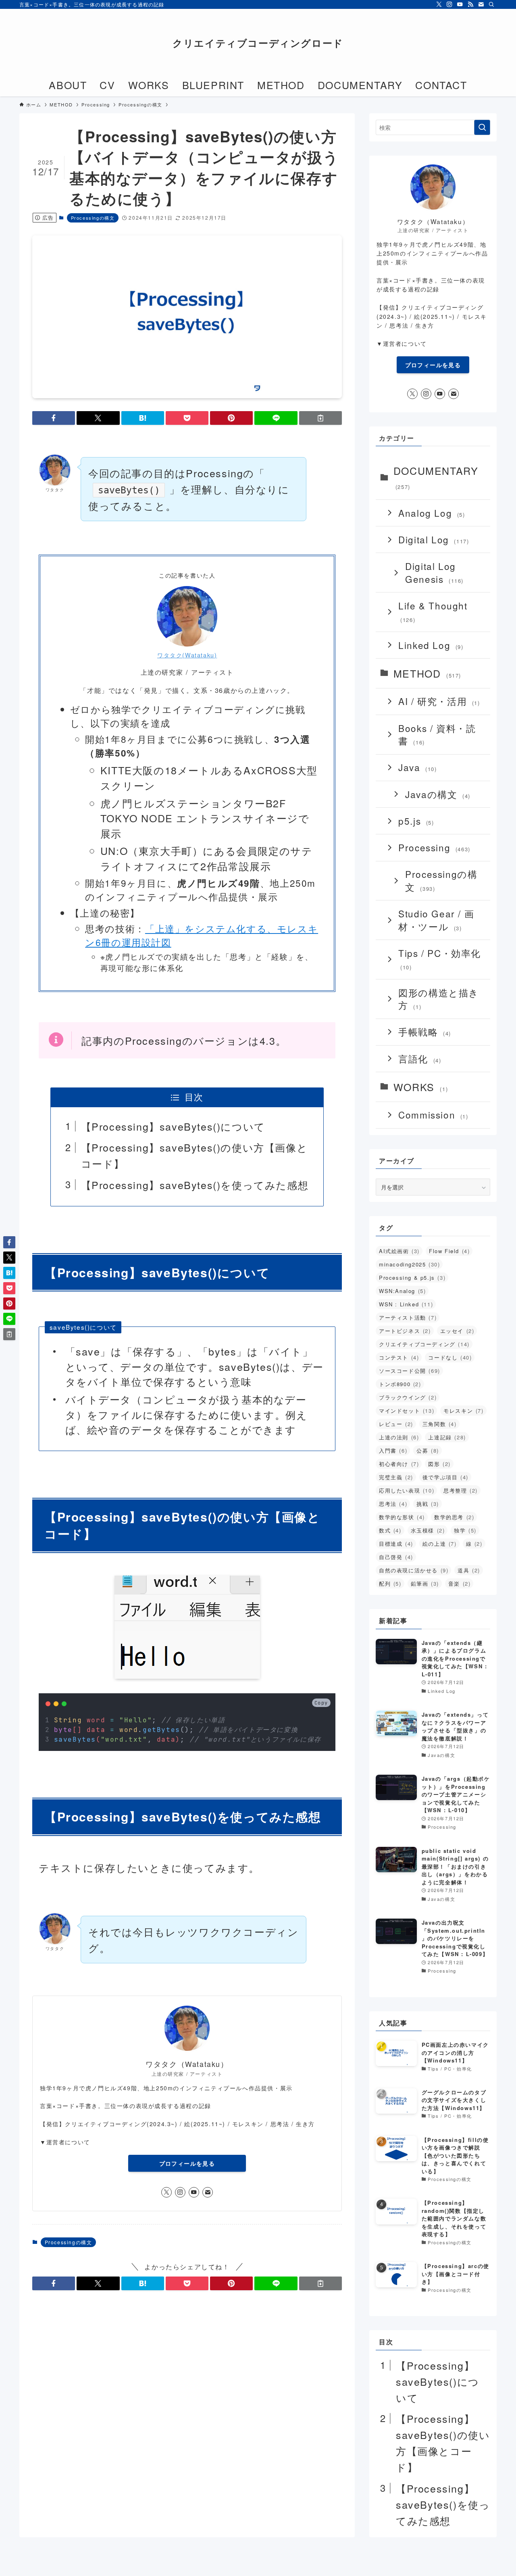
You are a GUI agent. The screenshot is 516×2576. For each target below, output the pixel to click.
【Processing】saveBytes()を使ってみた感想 (195, 1185)
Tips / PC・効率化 (440, 959)
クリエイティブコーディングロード (258, 43)
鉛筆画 (425, 1583)
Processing (434, 847)
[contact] (481, 4)
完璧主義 (396, 1477)
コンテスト (399, 1357)
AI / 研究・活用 (439, 701)
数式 (390, 1530)
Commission (433, 1114)
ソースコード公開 (410, 1371)
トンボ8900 (400, 1384)
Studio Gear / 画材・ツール (436, 920)
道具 (469, 1570)
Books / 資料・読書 (437, 734)
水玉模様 (428, 1530)
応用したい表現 (407, 1490)
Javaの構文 (438, 794)
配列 (390, 1583)
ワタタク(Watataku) (187, 655)
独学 (465, 1530)
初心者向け (399, 1464)
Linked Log (431, 645)
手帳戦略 (425, 1031)
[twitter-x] (439, 4)
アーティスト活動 (408, 1317)
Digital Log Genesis (434, 572)
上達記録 (447, 1437)
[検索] (491, 4)
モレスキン (463, 1411)
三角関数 (440, 1424)
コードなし (450, 1357)
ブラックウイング (408, 1397)
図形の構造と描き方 (439, 999)
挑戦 (428, 1504)
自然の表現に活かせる (414, 1570)
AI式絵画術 (399, 1251)
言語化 (420, 1058)
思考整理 (461, 1490)
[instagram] (449, 4)
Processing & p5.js (412, 1278)
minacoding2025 (409, 1264)
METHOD (427, 673)
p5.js (416, 821)
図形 (439, 1464)
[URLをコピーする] (320, 418)
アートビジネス (405, 1331)
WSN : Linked (406, 1304)
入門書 (393, 1450)
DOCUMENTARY (436, 477)
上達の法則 (399, 1437)
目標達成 (396, 1544)
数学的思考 (454, 1517)
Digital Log (434, 539)
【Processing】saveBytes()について (173, 1126)
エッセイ (457, 1331)
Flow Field (449, 1251)
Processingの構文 (93, 218)
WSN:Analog (402, 1291)
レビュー (396, 1424)
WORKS (421, 1087)
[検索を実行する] (482, 127)
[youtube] (460, 4)
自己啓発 (396, 1557)
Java (417, 767)
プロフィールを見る (187, 2163)
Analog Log (432, 513)
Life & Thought (433, 611)
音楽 (460, 1583)
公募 (428, 1450)
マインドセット (407, 1411)
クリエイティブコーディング (424, 1344)
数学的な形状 (402, 1517)
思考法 (393, 1504)
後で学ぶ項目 (445, 1477)
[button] (54, 418)
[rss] (470, 4)
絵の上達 (440, 1544)
